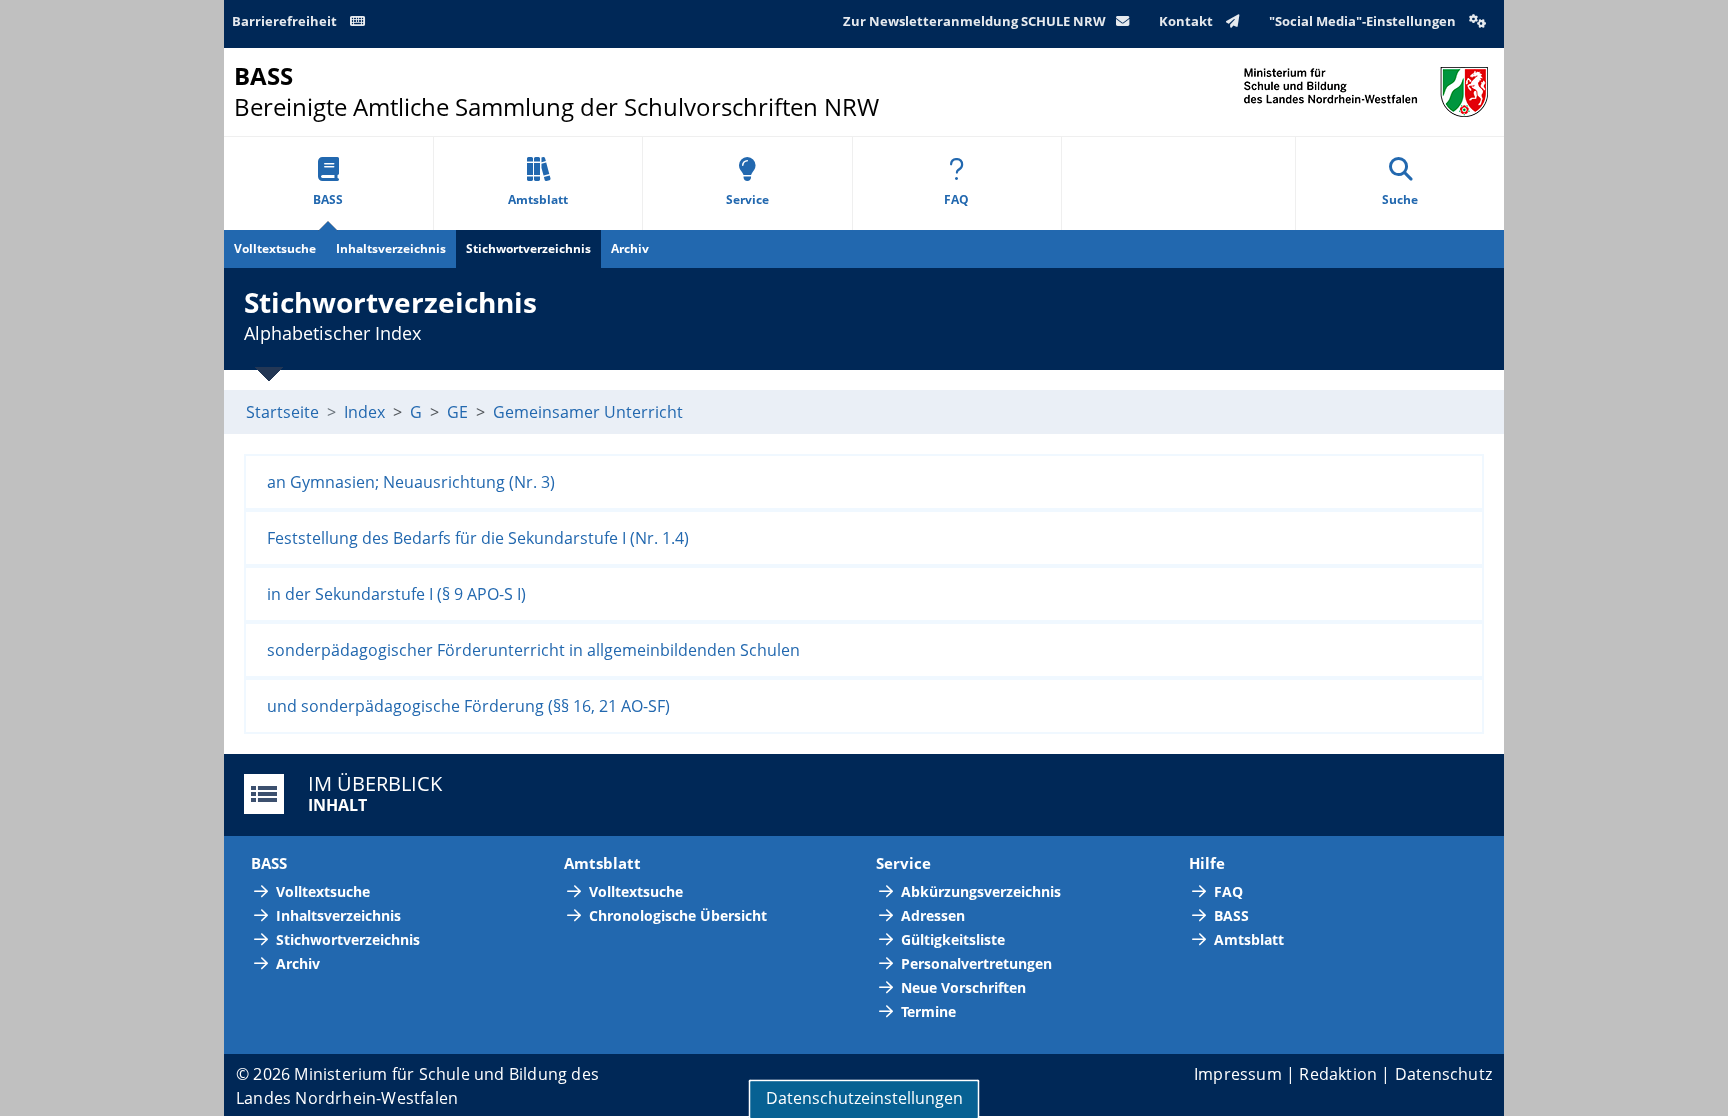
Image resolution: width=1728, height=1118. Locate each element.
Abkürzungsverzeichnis (981, 891)
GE (457, 412)
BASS (328, 199)
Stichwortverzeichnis (528, 248)
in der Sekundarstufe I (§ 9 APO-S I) (396, 594)
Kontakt (1187, 21)
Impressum (1238, 1074)
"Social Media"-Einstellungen (1364, 21)
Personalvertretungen (976, 963)
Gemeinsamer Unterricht (588, 412)
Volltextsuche (275, 248)
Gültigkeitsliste (953, 939)
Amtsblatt (538, 199)
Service (747, 199)
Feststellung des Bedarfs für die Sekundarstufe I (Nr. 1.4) (478, 538)
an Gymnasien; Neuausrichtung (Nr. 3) (411, 482)
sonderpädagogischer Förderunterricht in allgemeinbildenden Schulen (533, 650)
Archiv (630, 248)
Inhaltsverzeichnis (391, 248)
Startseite (282, 412)
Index (364, 412)
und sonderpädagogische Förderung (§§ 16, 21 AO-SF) (468, 706)
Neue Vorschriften (963, 987)
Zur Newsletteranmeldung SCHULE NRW (974, 21)
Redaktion (1338, 1074)
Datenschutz (1443, 1074)
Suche (1400, 199)
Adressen (933, 915)
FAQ (956, 199)
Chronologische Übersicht (678, 915)
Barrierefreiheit (286, 21)
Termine (928, 1011)
